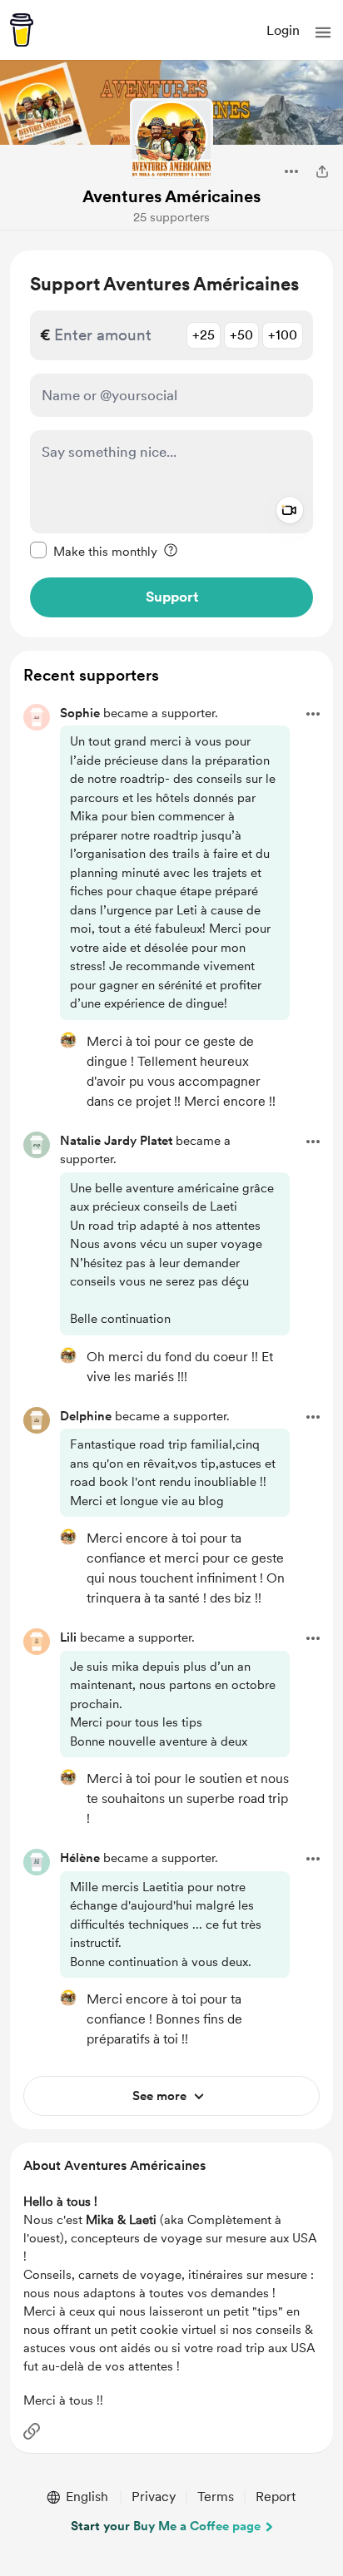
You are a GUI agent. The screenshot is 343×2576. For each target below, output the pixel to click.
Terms (216, 2497)
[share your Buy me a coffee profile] (322, 171)
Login (283, 30)
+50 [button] (241, 335)
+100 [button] (283, 335)
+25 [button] (204, 335)
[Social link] (32, 2431)
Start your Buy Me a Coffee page (166, 2526)
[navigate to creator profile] (171, 140)
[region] (171, 444)
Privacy (154, 2497)
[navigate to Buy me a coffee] (22, 30)
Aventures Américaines (171, 196)
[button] (323, 32)
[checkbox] (94, 551)
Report (276, 2497)
